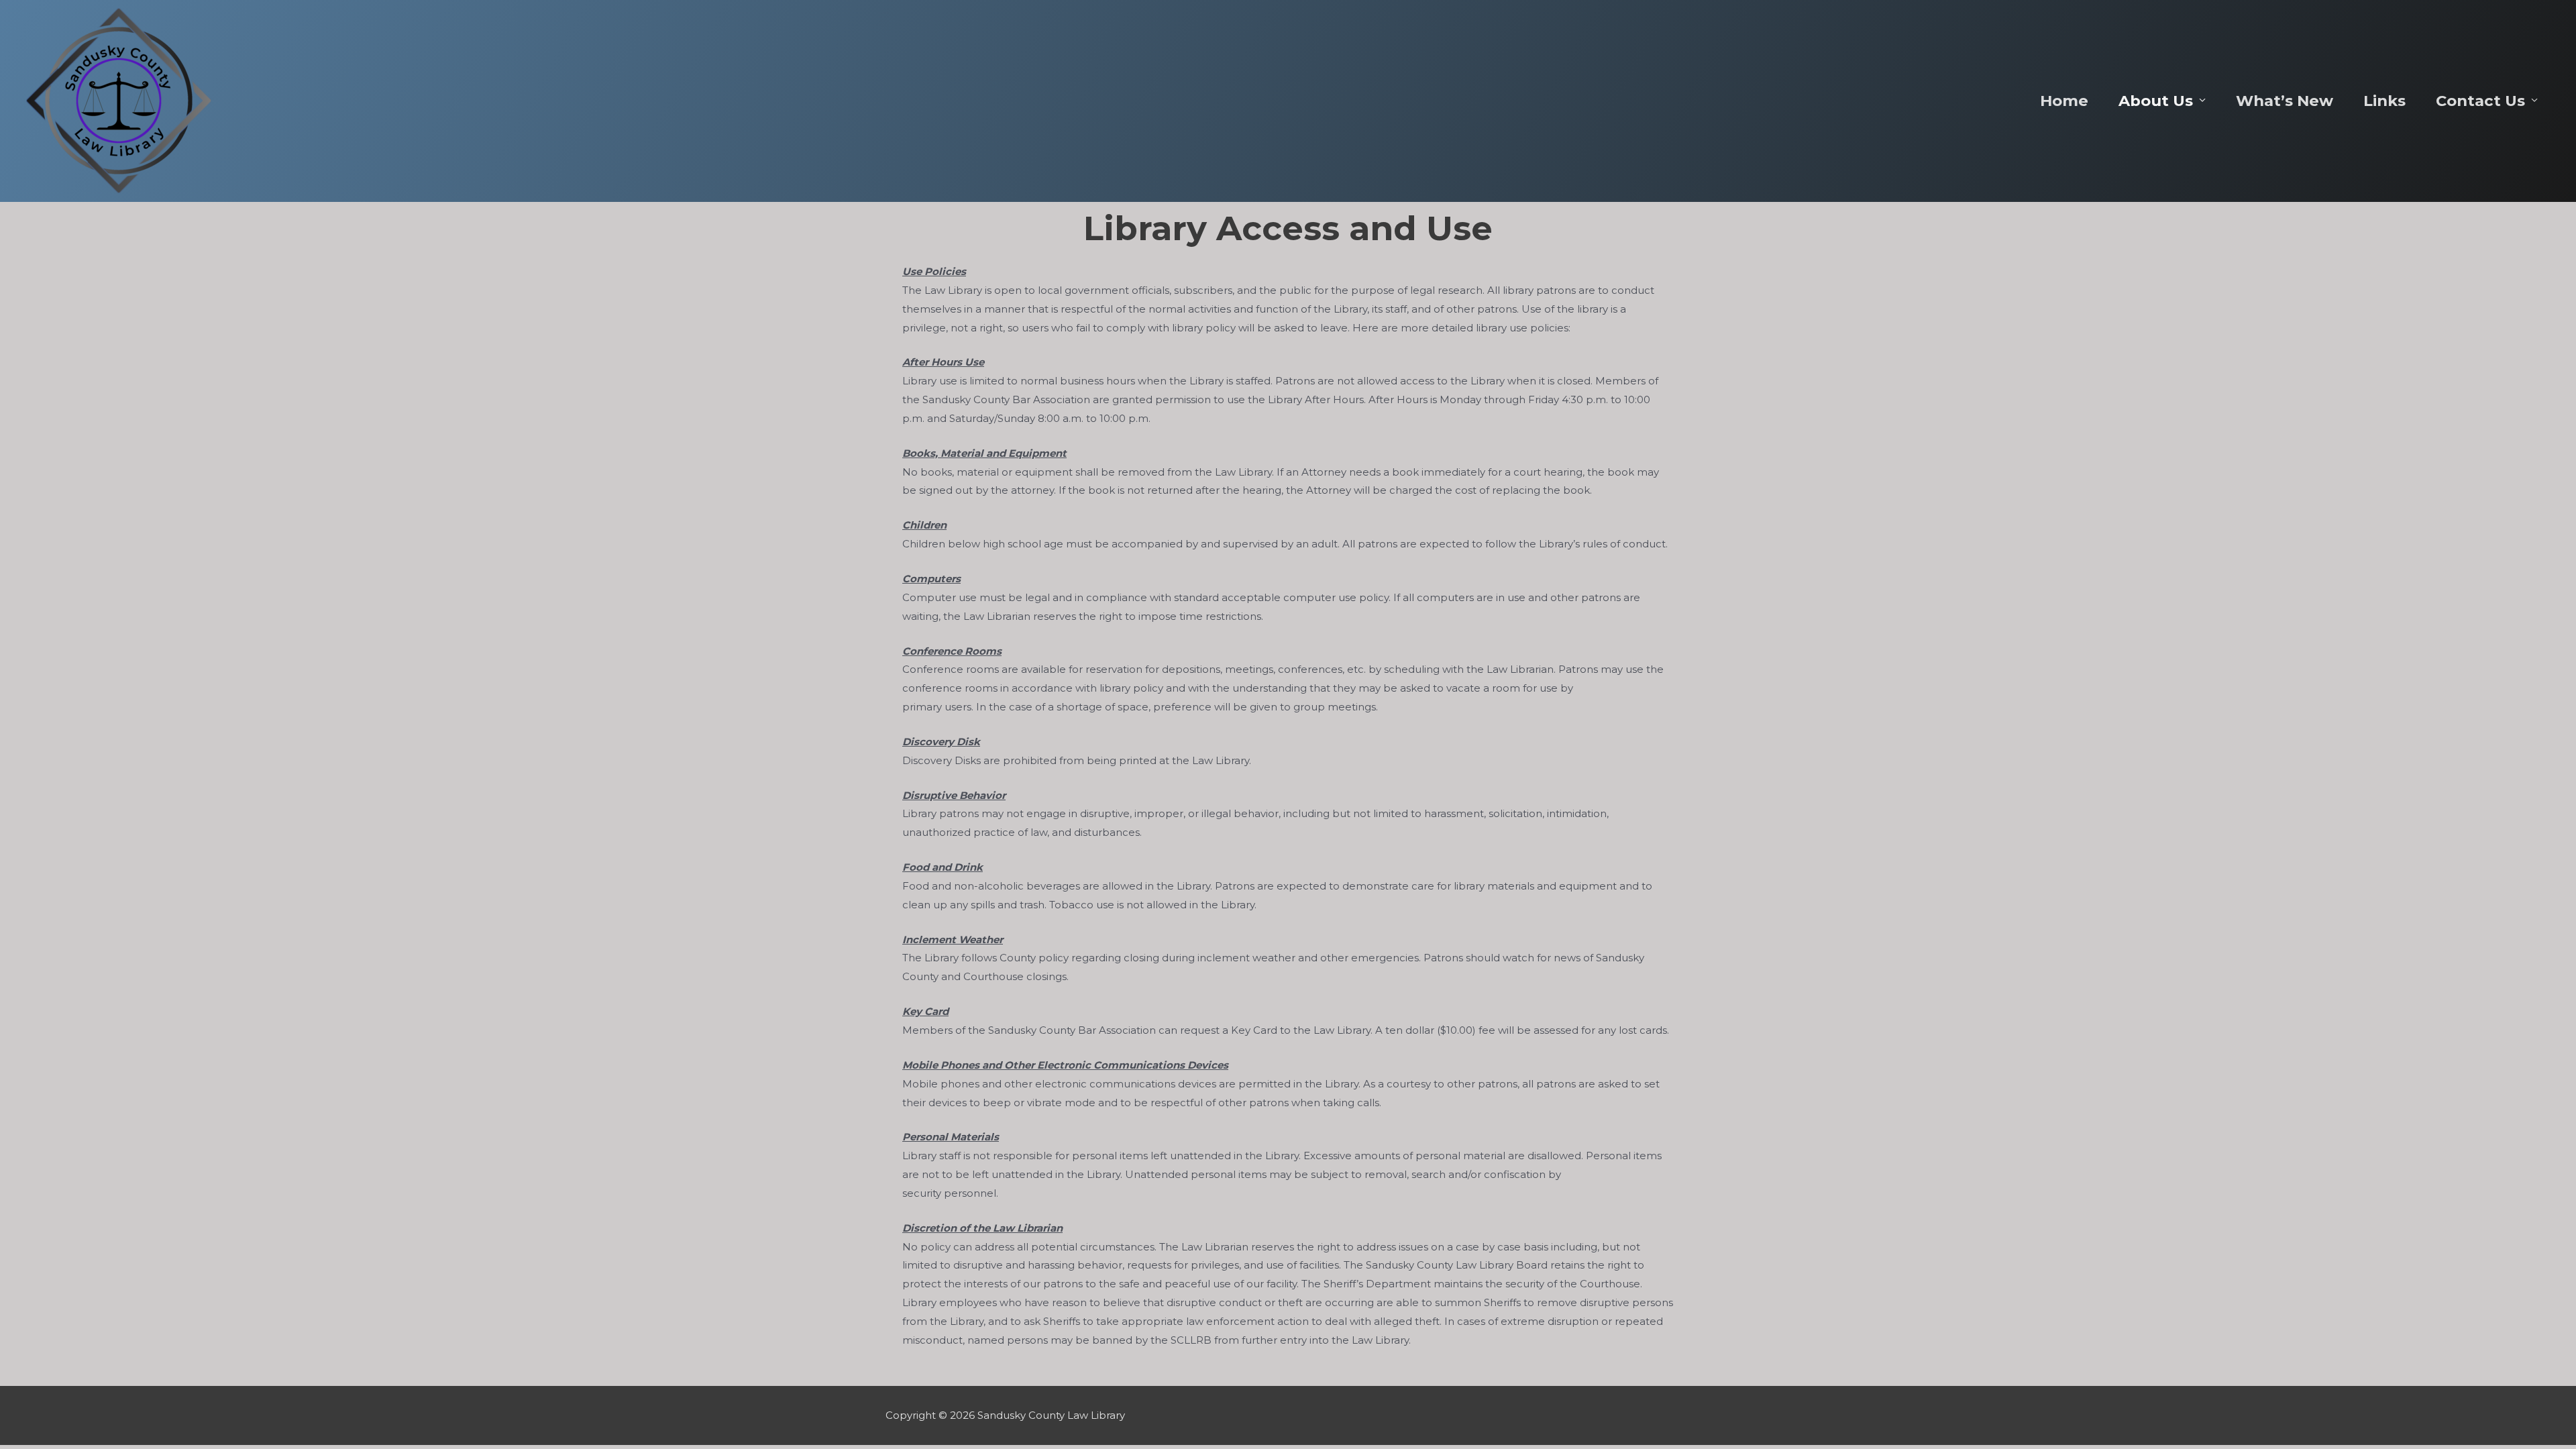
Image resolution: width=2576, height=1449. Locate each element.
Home (2064, 101)
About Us (2156, 101)
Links (2384, 101)
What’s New (2285, 101)
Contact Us (2480, 101)
